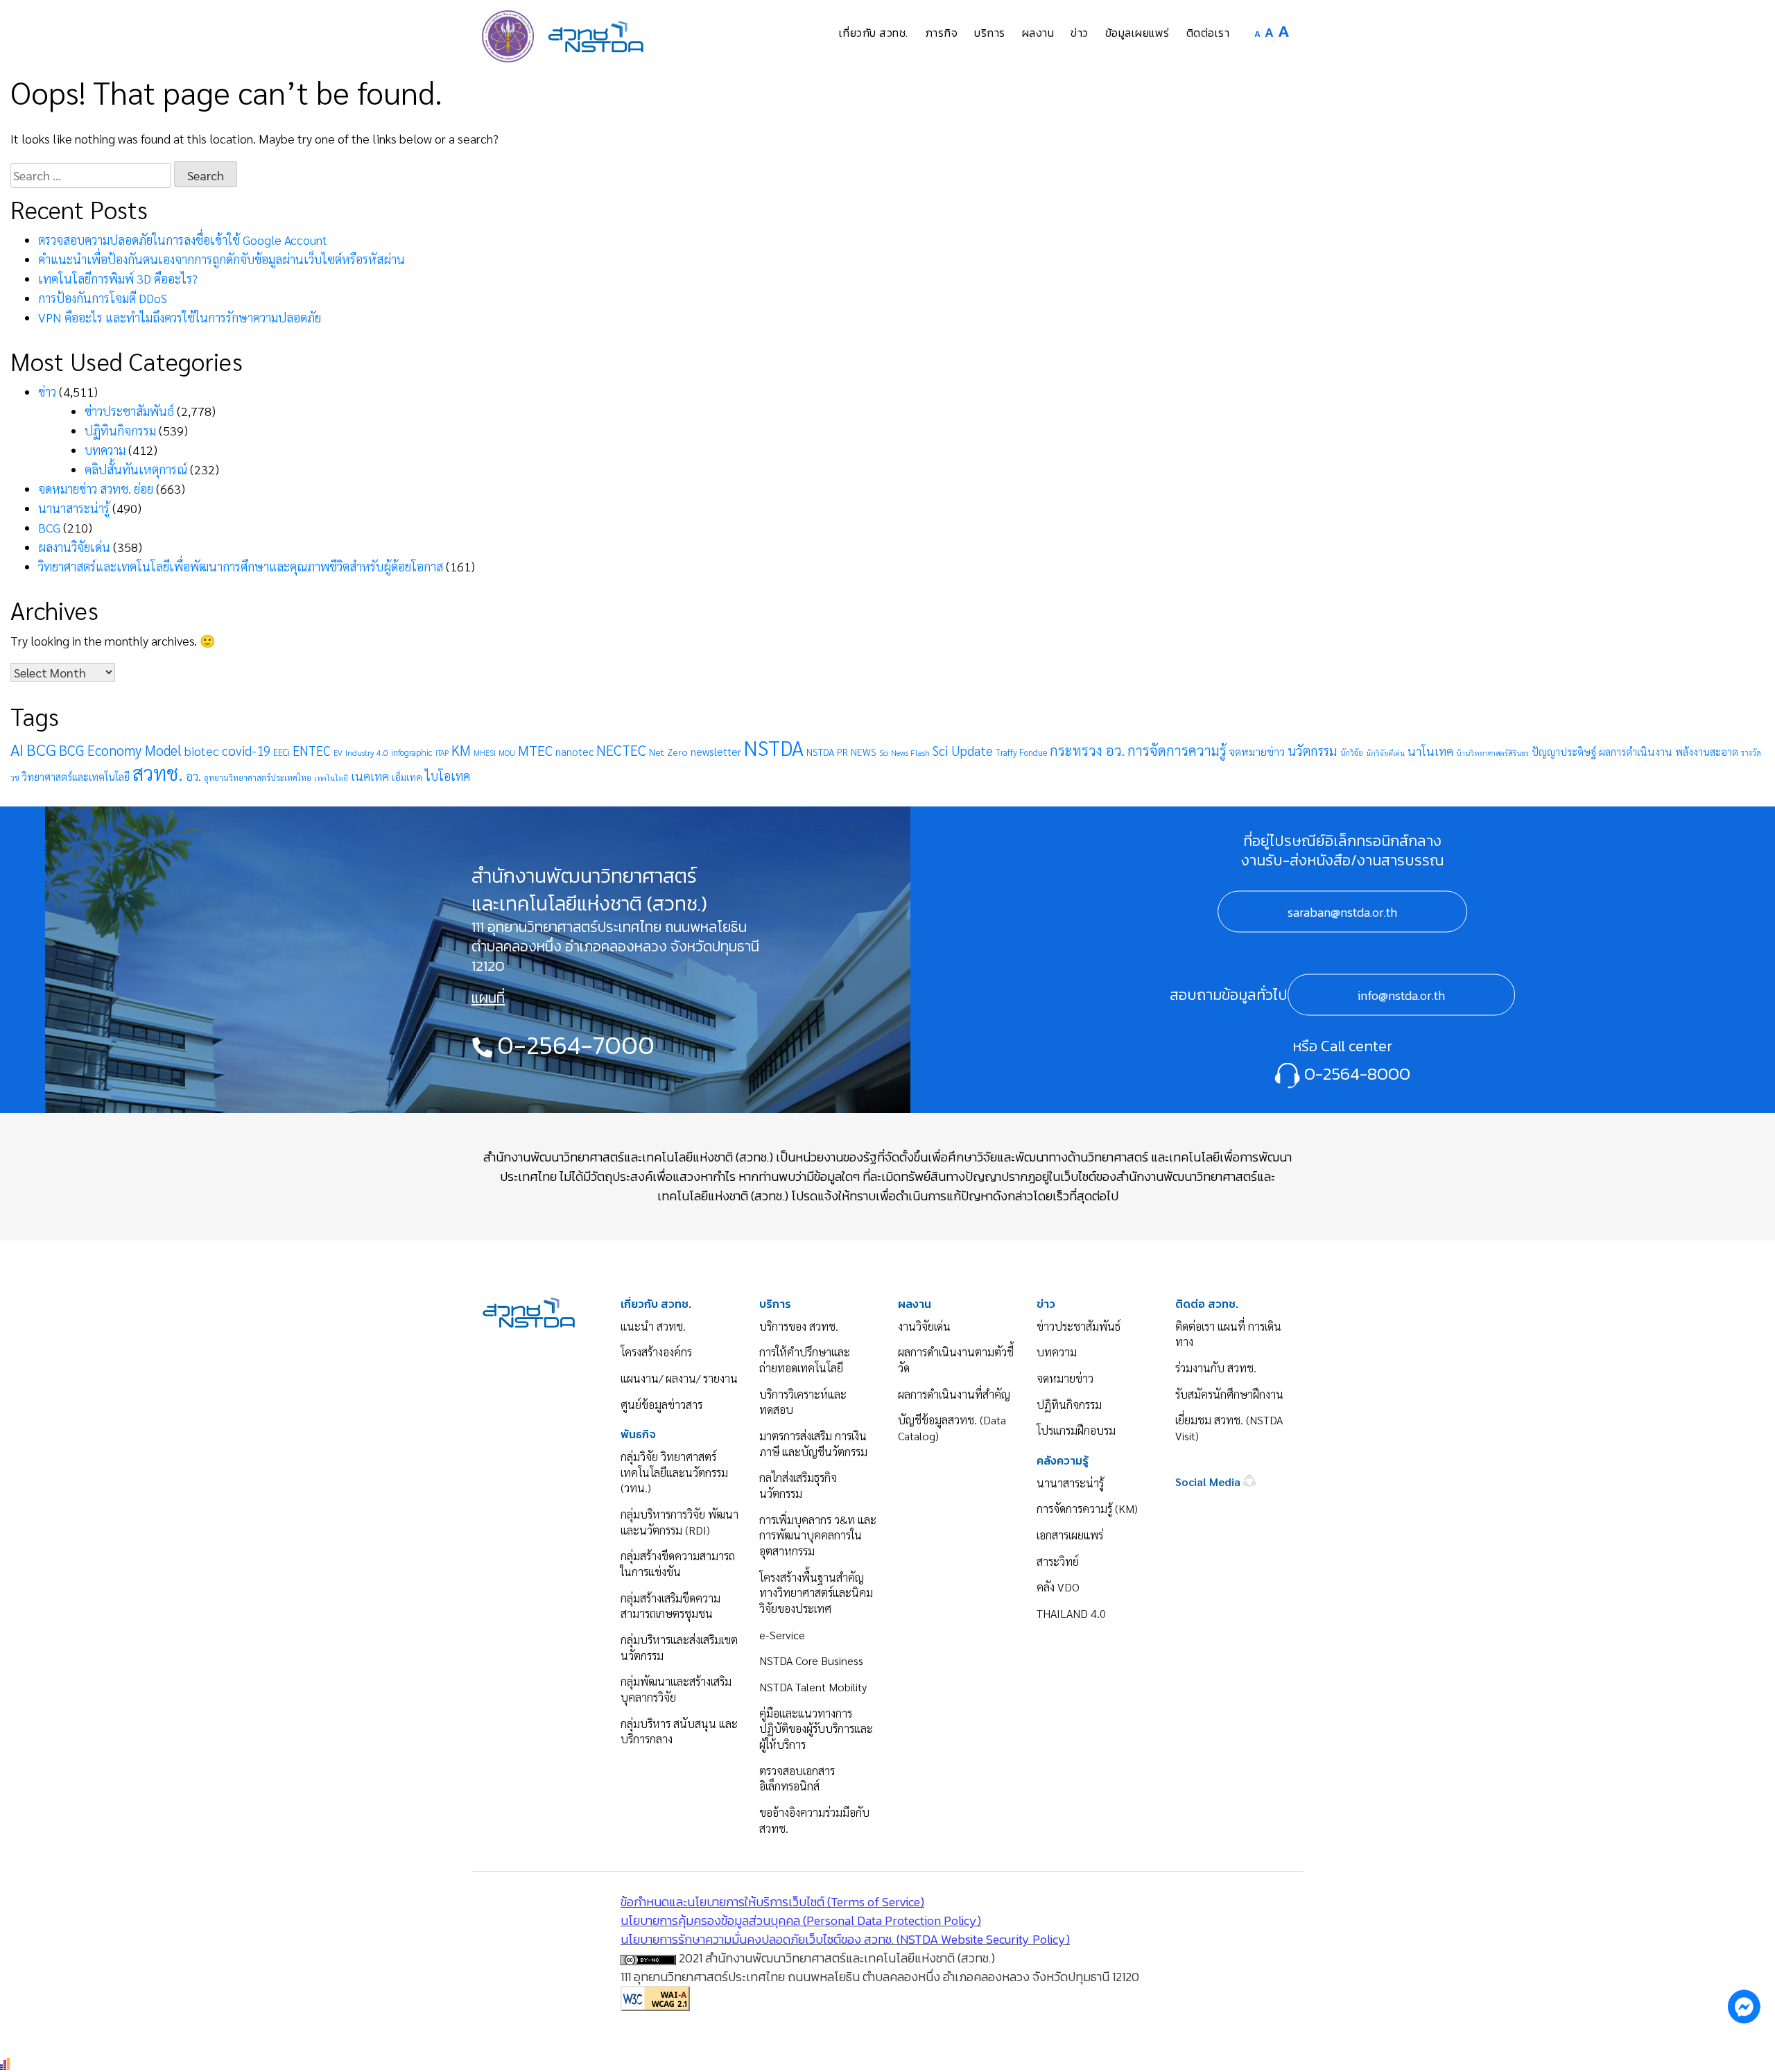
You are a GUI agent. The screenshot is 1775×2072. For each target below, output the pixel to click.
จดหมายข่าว (1257, 751)
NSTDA (774, 748)
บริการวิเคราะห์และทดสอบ (803, 1402)
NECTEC (621, 750)
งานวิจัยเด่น (924, 1326)
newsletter (716, 751)
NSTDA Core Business (811, 1660)
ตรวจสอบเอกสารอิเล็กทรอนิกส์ (797, 1779)
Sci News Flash (904, 752)
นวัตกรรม (1313, 750)
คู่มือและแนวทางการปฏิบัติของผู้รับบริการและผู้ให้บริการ (816, 1729)
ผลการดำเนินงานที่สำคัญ (954, 1394)
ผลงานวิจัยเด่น (74, 547)
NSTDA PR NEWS (841, 752)
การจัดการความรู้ (1177, 750)
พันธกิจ (638, 1434)
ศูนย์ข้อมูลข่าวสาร (661, 1405)
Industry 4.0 (367, 752)
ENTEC (312, 750)
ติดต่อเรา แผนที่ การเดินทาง (1228, 1334)
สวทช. (158, 772)
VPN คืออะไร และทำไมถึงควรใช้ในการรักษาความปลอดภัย (180, 317)
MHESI (485, 753)
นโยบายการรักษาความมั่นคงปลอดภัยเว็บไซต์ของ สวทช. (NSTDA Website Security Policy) (845, 1939)
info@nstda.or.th (1401, 995)
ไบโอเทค (448, 776)
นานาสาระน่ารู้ (74, 508)
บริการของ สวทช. (799, 1326)
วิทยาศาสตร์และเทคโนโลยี (76, 776)
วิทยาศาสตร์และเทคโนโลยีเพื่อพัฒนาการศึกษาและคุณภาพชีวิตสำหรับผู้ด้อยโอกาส (241, 566)
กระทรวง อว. (1087, 750)
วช (15, 778)
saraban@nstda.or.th (1342, 912)
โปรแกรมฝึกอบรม (1076, 1430)
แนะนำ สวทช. (653, 1326)
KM (461, 750)
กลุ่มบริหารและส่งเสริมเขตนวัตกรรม (679, 1648)
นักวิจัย (1352, 753)
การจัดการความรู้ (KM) (1087, 1509)
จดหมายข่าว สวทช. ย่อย (96, 489)
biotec (202, 750)
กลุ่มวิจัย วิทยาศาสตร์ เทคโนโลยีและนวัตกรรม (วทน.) (674, 1472)
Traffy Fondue (1021, 752)
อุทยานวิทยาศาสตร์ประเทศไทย (258, 777)
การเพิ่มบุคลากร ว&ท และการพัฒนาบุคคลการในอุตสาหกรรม (818, 1535)
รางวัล (1751, 753)
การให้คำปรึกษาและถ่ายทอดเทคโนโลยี (805, 1360)
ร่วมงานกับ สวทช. (1216, 1368)
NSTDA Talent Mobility (813, 1687)
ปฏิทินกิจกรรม (120, 430)
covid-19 (246, 750)
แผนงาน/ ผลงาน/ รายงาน (679, 1378)
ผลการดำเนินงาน (1636, 752)
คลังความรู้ (1063, 1461)
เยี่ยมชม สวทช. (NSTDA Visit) (1229, 1428)
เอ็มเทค (407, 777)
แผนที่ (488, 998)
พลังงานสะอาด (1707, 751)
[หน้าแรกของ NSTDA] (529, 1310)
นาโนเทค (1430, 751)
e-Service (782, 1635)
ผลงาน (915, 1304)
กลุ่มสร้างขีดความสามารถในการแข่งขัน (678, 1564)
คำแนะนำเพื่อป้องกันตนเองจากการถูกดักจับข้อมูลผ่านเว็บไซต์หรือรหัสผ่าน (222, 259)
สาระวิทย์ (1058, 1561)
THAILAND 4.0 (1071, 1613)
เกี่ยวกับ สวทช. (656, 1304)
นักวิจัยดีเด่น (1385, 753)
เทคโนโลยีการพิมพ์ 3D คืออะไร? (118, 278)
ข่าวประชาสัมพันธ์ (129, 411)
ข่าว (47, 391)
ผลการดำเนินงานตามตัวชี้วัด (956, 1360)
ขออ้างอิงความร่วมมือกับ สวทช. (814, 1820)
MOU (507, 753)
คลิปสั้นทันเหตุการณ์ (136, 469)
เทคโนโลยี (331, 778)
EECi (282, 752)
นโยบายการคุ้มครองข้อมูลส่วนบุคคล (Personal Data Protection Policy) (801, 1920)
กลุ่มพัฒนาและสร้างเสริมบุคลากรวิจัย (676, 1689)
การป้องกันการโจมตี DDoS (103, 298)
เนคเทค (370, 776)
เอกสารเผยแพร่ (1070, 1535)
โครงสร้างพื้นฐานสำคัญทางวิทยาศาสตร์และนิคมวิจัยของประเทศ (816, 1593)
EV (338, 753)
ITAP (442, 753)
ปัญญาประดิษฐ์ (1564, 752)
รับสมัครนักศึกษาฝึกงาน (1229, 1394)
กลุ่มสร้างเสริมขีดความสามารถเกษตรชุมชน (670, 1606)
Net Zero (668, 752)
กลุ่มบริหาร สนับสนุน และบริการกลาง (679, 1732)
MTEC (535, 750)
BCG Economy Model (120, 750)
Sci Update (963, 750)
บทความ (105, 450)
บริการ (775, 1304)
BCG (49, 527)
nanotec (574, 752)
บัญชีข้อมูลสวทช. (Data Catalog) (952, 1428)
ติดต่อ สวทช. (1207, 1304)
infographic (412, 752)
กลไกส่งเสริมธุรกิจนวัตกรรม (798, 1485)
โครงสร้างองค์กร (656, 1352)
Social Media (1209, 1482)
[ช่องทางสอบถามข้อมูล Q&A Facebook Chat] (1744, 2006)
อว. (193, 776)
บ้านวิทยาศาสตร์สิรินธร (1492, 753)
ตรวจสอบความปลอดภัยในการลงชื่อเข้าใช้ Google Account (183, 240)
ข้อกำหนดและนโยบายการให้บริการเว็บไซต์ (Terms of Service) (772, 1902)
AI (17, 749)
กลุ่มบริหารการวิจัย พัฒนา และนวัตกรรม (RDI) (679, 1522)
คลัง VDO (1058, 1587)
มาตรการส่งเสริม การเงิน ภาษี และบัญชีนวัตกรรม (813, 1444)
